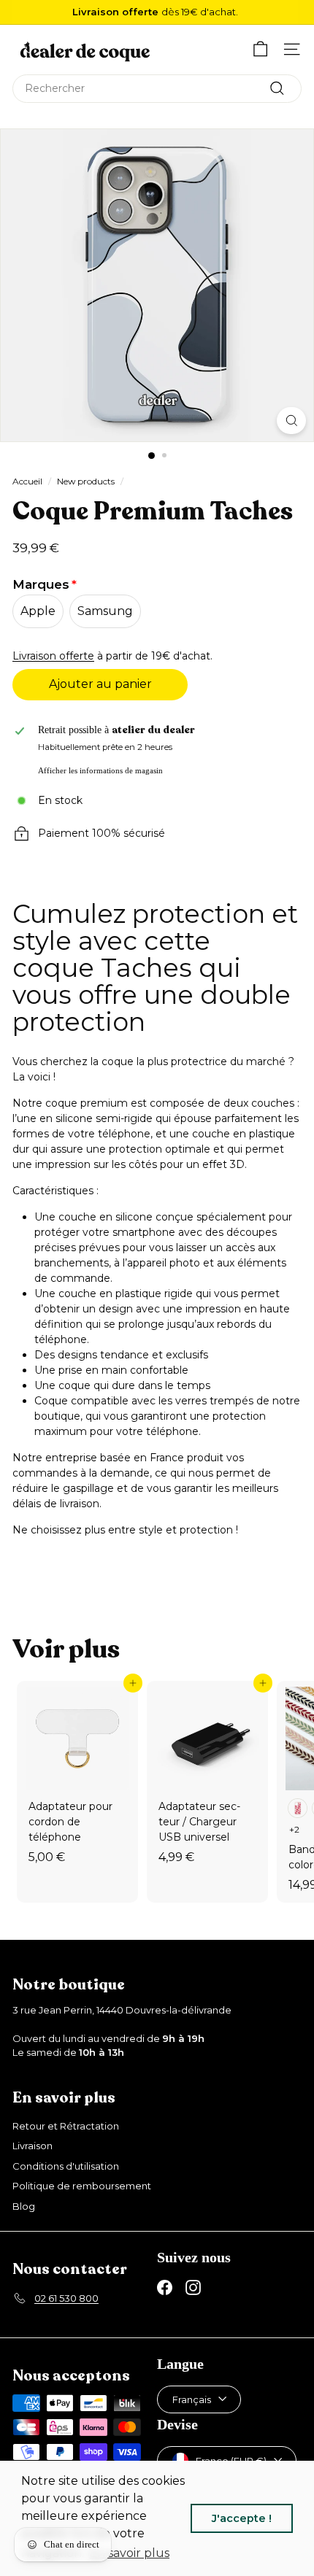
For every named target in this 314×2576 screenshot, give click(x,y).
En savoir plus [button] (129, 2553)
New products (86, 481)
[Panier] (260, 49)
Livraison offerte (53, 656)
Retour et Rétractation (66, 2126)
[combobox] (157, 89)
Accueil (27, 481)
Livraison (32, 2146)
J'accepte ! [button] (242, 2518)
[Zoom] (291, 421)
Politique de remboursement (82, 2186)
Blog (24, 2206)
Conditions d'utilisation (66, 2166)
